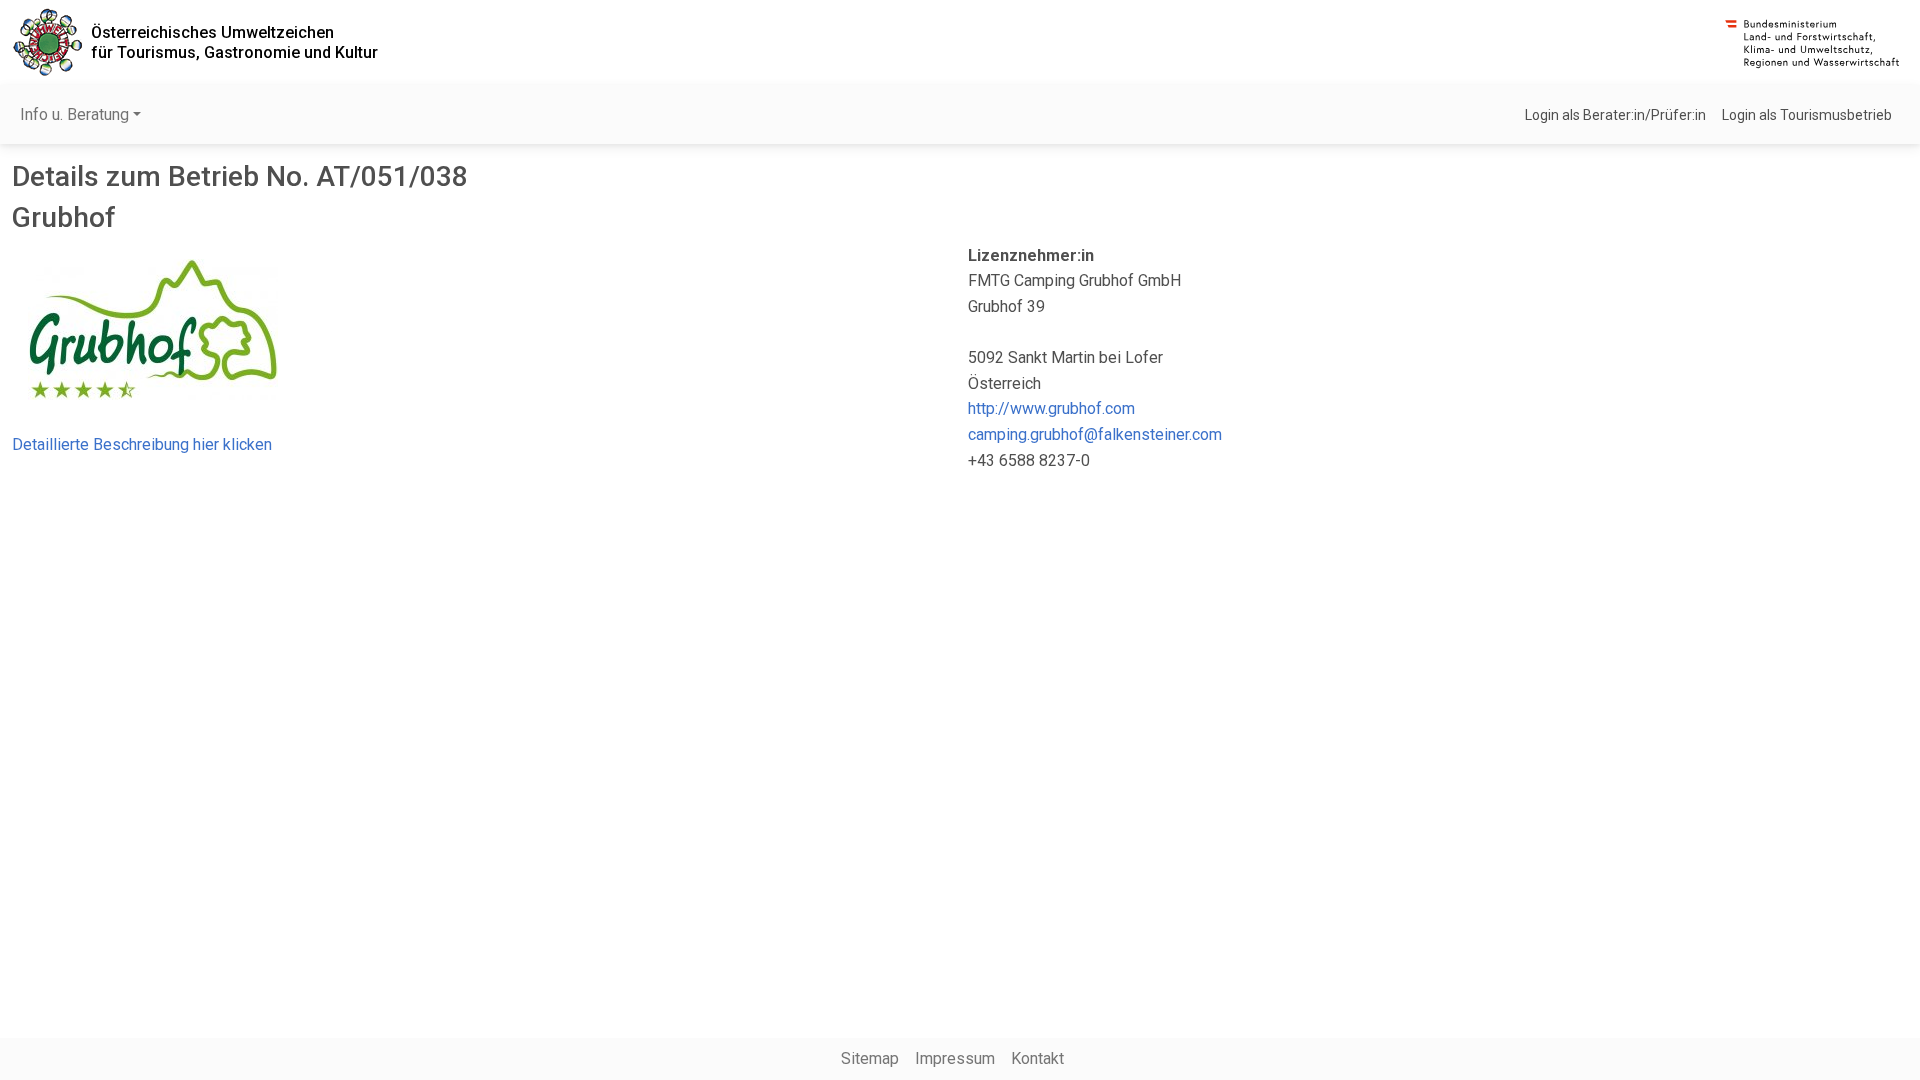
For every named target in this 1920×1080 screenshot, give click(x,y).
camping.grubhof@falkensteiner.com (1095, 434)
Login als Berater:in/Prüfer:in (1615, 115)
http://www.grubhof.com (1051, 408)
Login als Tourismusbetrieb (1807, 115)
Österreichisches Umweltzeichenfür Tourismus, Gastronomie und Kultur (234, 42)
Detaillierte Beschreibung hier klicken (142, 444)
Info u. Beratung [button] (74, 114)
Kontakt (1037, 1058)
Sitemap (870, 1058)
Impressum (955, 1058)
